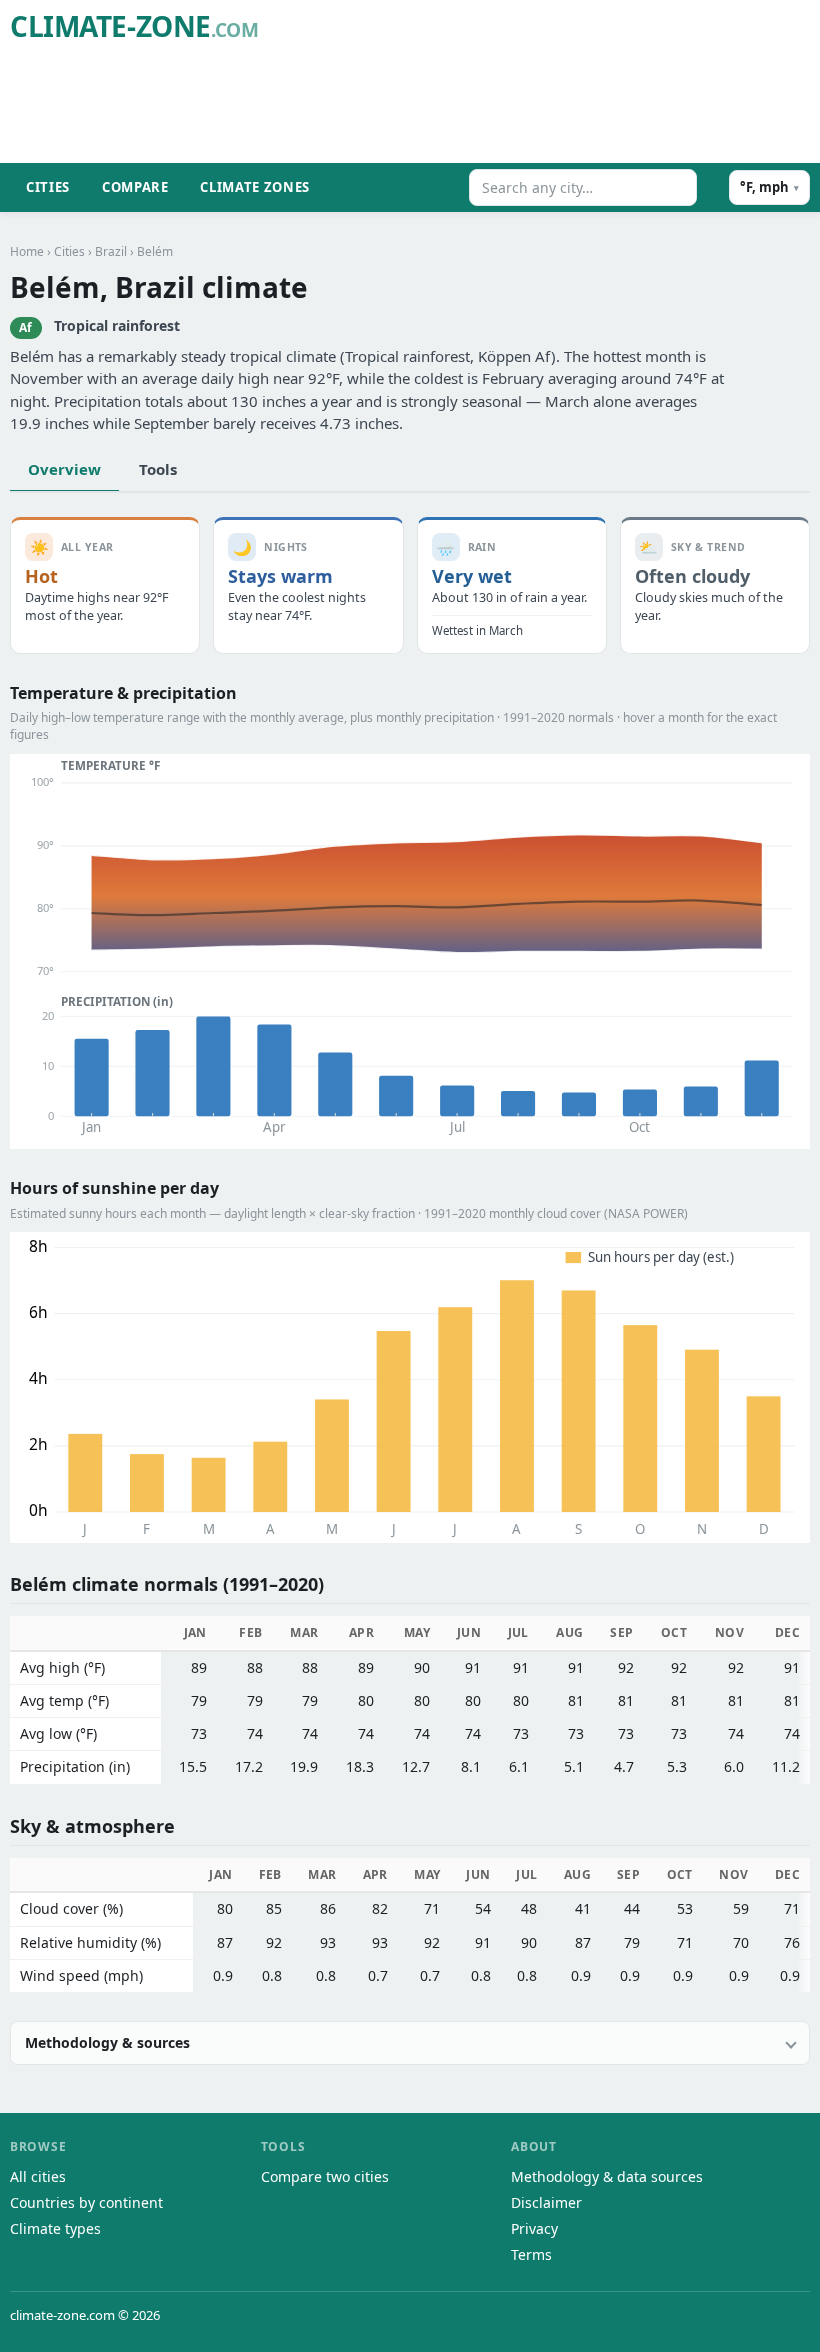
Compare (135, 187)
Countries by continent (86, 2202)
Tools (158, 469)
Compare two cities (325, 2176)
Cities (48, 187)
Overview (64, 469)
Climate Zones (254, 187)
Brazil (111, 251)
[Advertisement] (446, 106)
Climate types (55, 2228)
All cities (38, 2176)
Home (27, 251)
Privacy (534, 2228)
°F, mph (769, 187)
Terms (531, 2254)
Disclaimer (546, 2202)
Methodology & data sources (607, 2176)
